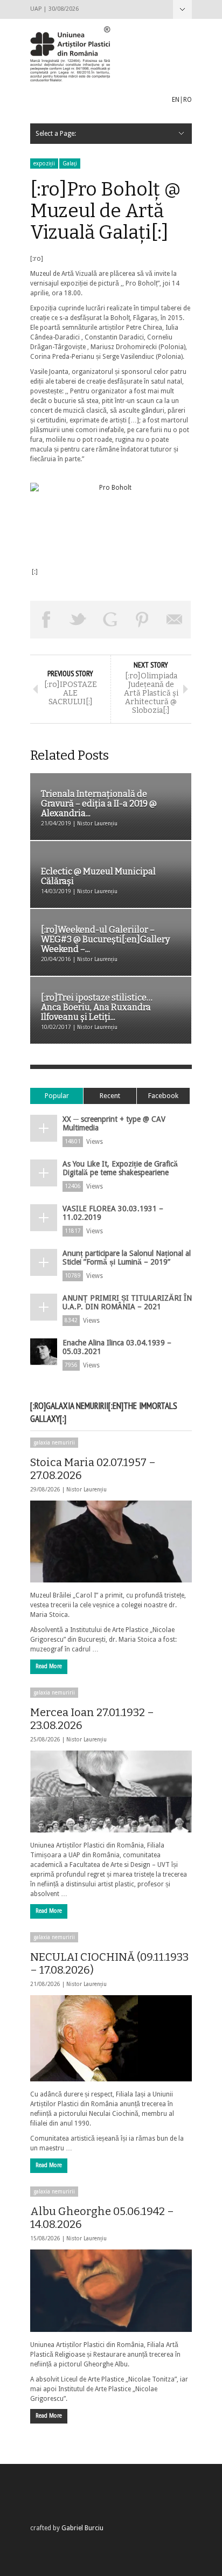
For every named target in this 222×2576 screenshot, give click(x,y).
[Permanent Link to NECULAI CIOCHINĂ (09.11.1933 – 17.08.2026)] (111, 2038)
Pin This (143, 620)
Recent (110, 1096)
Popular (57, 1096)
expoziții (44, 164)
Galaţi (70, 164)
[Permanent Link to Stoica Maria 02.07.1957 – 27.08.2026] (111, 1542)
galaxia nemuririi (54, 1443)
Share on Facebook (46, 620)
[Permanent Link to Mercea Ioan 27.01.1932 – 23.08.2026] (111, 1792)
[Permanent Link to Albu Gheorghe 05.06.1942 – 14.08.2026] (111, 2290)
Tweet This (79, 620)
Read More (49, 1666)
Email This (175, 620)
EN (176, 100)
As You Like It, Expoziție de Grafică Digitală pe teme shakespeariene (120, 1168)
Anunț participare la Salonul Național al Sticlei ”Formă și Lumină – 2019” (127, 1258)
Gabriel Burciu (82, 2528)
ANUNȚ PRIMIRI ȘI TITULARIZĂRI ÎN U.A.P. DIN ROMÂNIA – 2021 (127, 1302)
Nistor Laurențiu (86, 1490)
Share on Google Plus (110, 620)
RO (188, 100)
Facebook (163, 1096)
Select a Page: (182, 9)
